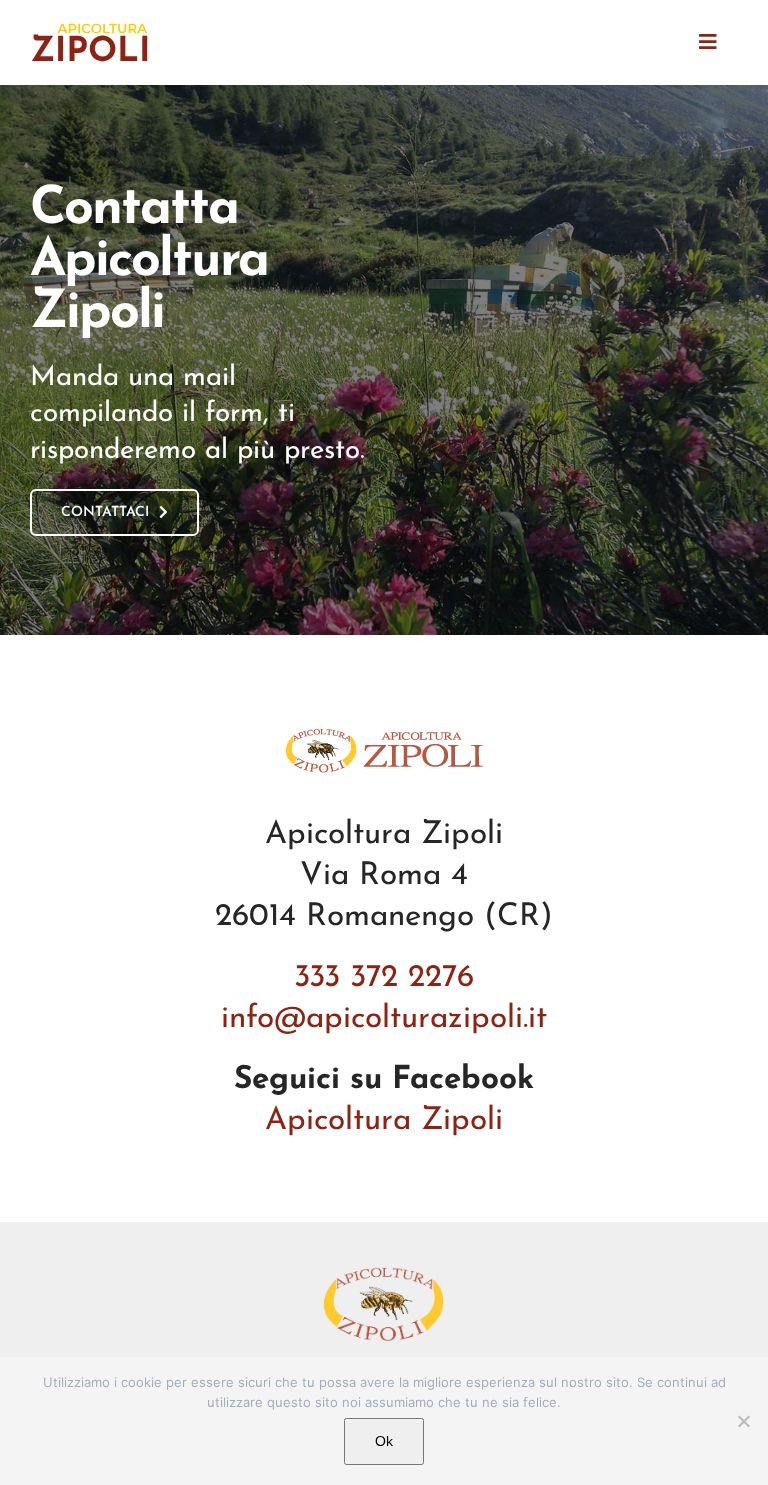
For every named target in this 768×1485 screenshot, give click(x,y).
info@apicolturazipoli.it (384, 1019)
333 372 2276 (384, 978)
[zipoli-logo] (89, 27)
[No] (743, 1421)
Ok (384, 1441)
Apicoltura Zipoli (384, 1121)
